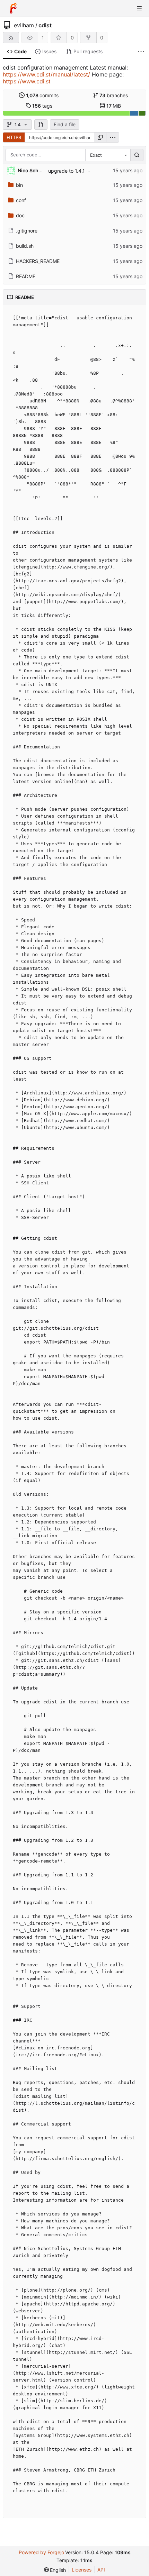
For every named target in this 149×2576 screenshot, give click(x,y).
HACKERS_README (38, 261)
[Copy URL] (100, 137)
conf (21, 200)
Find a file (65, 124)
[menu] (113, 137)
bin (19, 185)
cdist (45, 25)
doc (20, 215)
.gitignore (27, 231)
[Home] (13, 8)
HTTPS (14, 137)
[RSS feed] (11, 38)
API (101, 2570)
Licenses (82, 2570)
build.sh (25, 246)
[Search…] (137, 155)
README (26, 276)
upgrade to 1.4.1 (67, 171)
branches (114, 95)
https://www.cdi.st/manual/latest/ (46, 74)
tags (42, 106)
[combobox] (108, 155)
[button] (41, 125)
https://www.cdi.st (27, 81)
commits (42, 95)
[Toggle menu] (139, 8)
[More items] (141, 52)
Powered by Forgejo (41, 2552)
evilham (24, 25)
